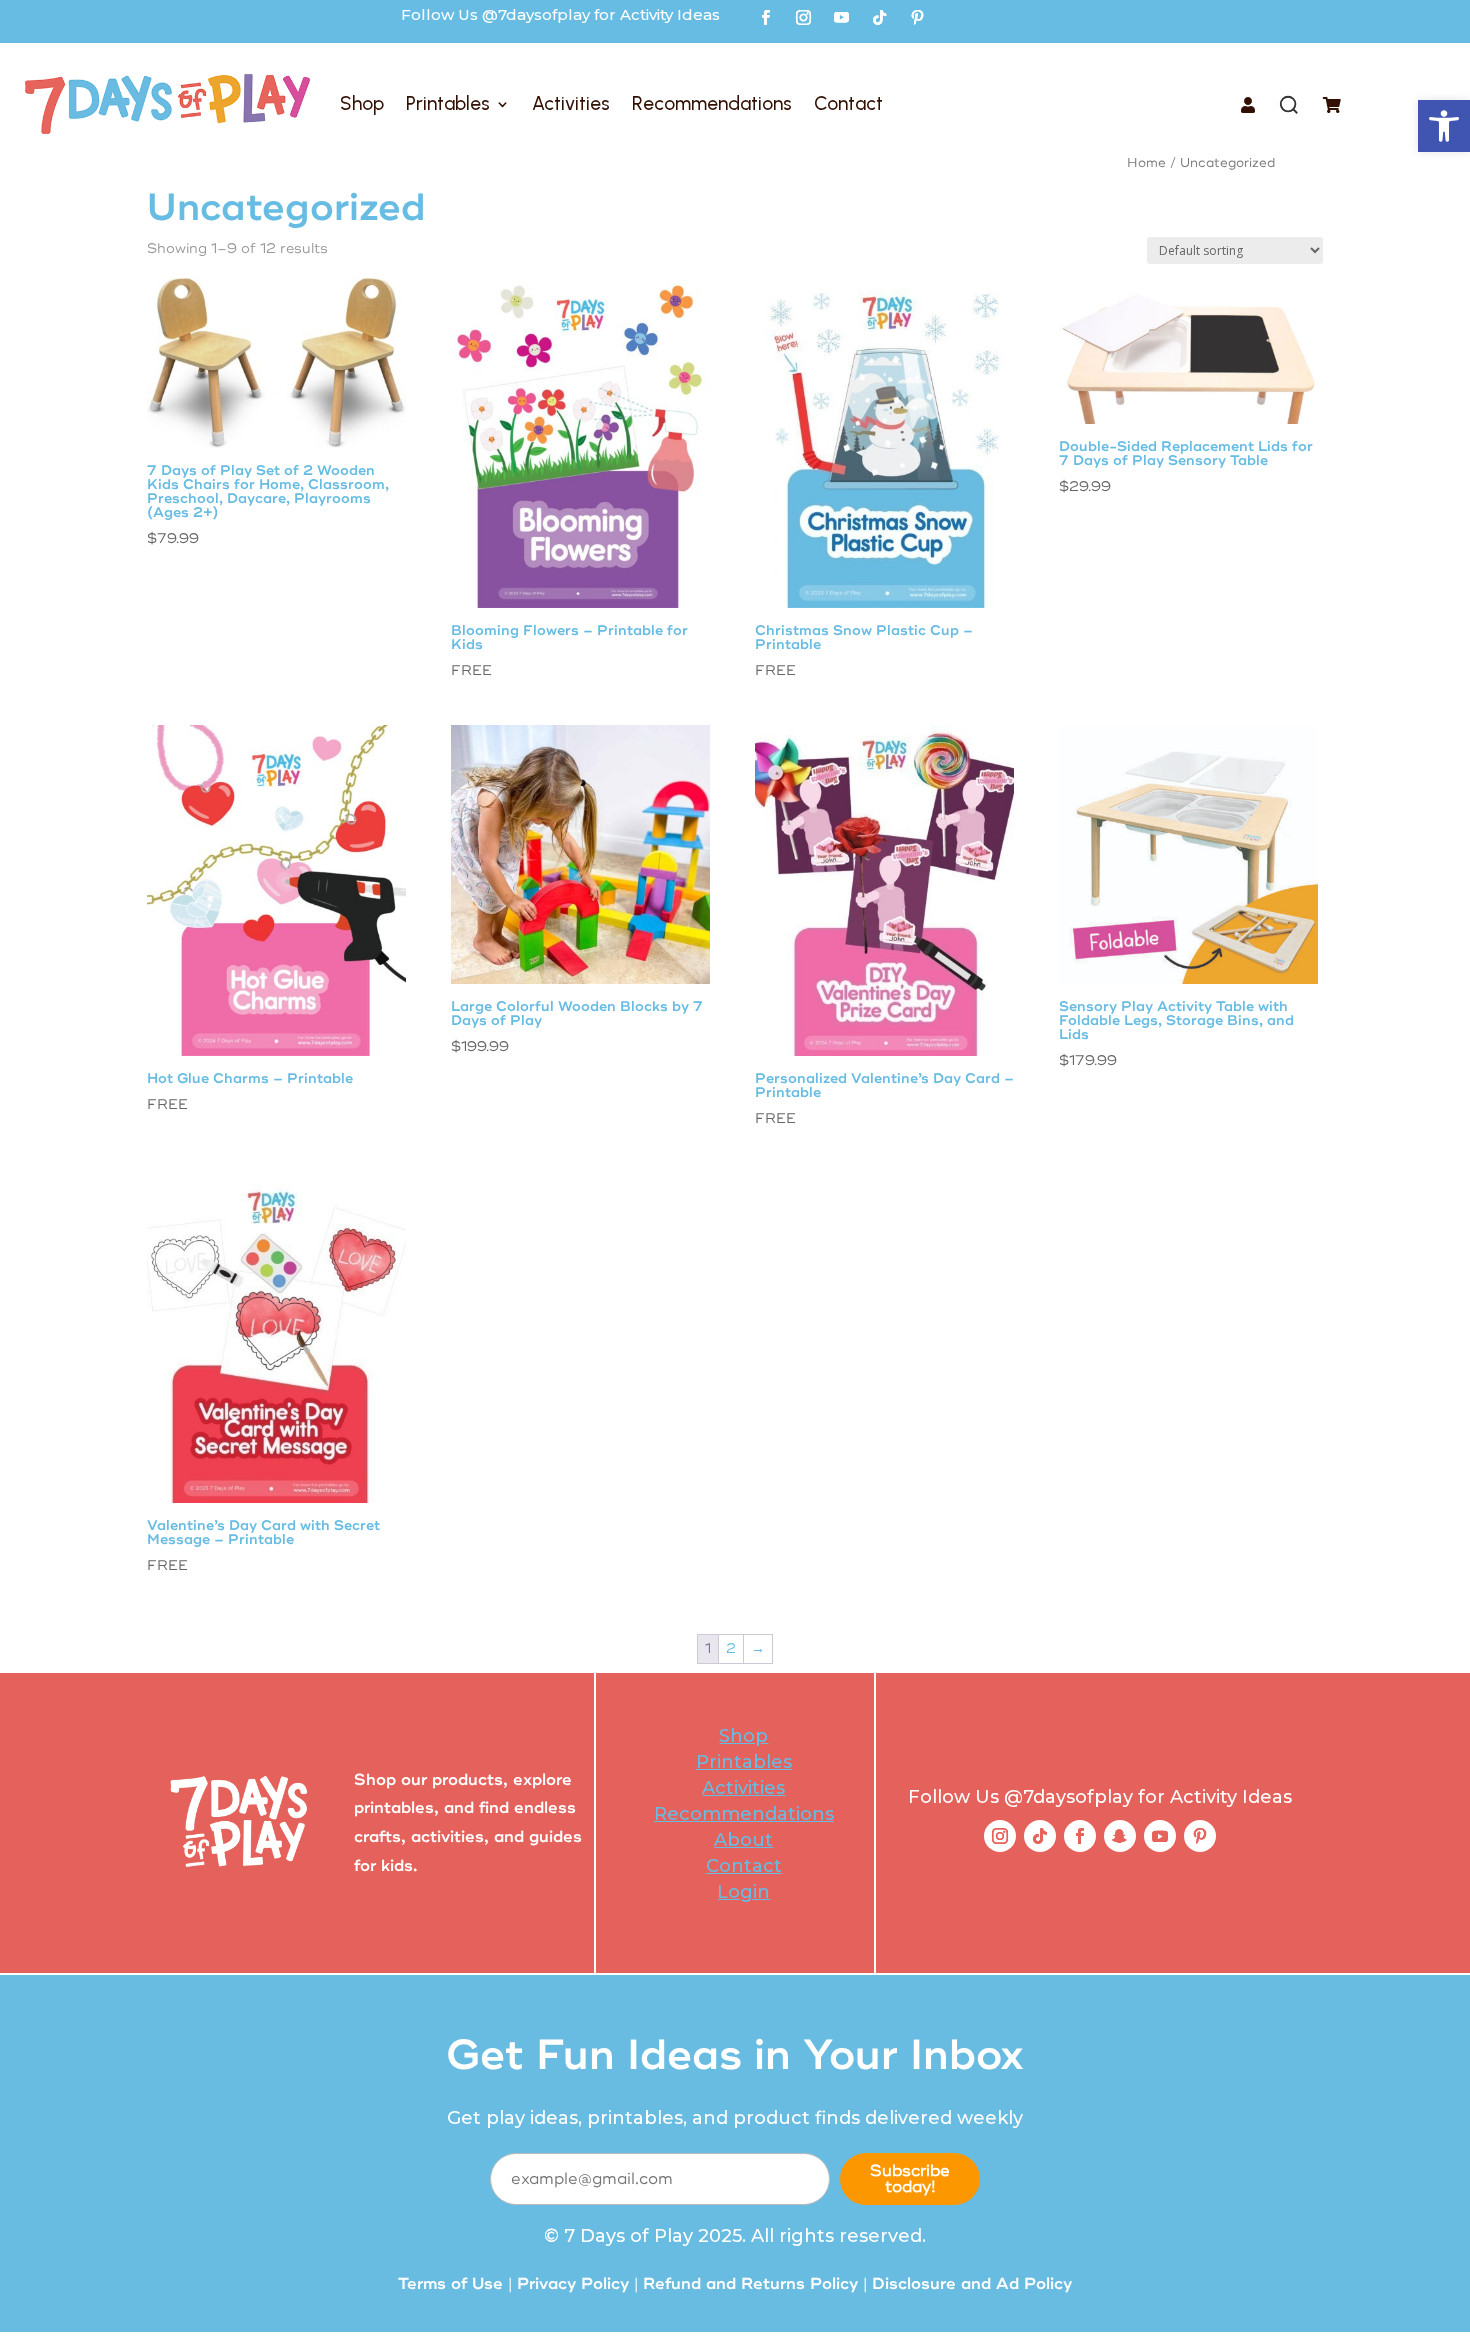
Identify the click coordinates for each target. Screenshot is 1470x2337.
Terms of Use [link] (450, 2284)
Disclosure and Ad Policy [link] (972, 2284)
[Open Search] (1289, 107)
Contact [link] (848, 103)
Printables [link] (448, 103)
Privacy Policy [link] (573, 2284)
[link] (1444, 126)
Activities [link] (571, 103)
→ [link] (758, 1648)
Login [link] (743, 1892)
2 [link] (731, 1648)
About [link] (743, 1840)
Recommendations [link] (712, 103)
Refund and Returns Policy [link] (750, 2284)
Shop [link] (362, 103)
